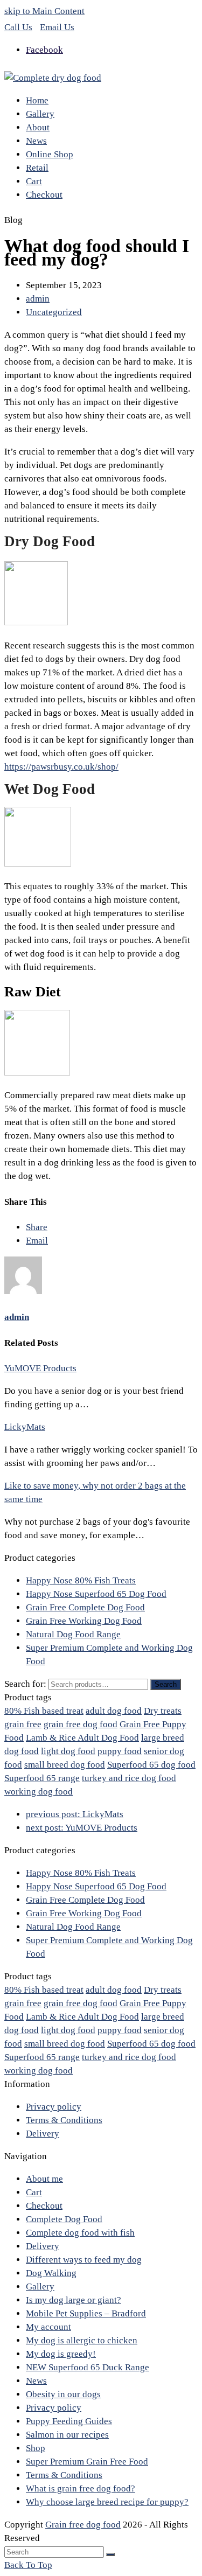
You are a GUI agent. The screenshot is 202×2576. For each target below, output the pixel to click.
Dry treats (163, 1711)
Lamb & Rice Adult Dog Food (82, 1738)
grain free (23, 1724)
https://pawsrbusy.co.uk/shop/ (61, 767)
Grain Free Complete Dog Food (85, 1607)
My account (48, 2327)
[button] (37, 1227)
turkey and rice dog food (129, 1778)
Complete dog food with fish (80, 2233)
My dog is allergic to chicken (82, 2340)
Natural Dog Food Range (73, 1634)
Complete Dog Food (64, 2219)
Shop (36, 2448)
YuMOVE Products (40, 1368)
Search (166, 1684)
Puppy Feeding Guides (69, 2421)
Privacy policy (54, 2107)
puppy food (120, 1751)
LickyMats (25, 1427)
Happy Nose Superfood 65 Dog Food (96, 1594)
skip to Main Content (44, 11)
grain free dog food (81, 1724)
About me (44, 2179)
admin (38, 299)
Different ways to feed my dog (84, 2260)
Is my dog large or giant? (74, 2300)
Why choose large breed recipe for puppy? (107, 2502)
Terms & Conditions (64, 2120)
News (36, 2381)
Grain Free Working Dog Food (84, 1621)
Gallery (40, 2287)
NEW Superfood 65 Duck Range (88, 2367)
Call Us (18, 27)
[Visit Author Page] (23, 1291)
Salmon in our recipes (67, 2435)
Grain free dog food (83, 2525)
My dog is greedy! (61, 2354)
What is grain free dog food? (81, 2488)
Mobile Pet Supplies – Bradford (86, 2313)
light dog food (68, 1751)
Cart (34, 2192)
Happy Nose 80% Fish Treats (81, 1580)
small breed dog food (65, 1765)
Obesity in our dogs (63, 2394)
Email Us (57, 27)
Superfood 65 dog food (151, 1765)
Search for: (25, 1684)
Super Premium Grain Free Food (87, 2462)
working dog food (39, 1792)
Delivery (43, 2134)
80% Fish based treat (44, 1711)
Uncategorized (54, 312)
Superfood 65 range (42, 1778)
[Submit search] (110, 2554)
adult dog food (114, 1711)
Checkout (44, 2206)
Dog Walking (51, 2273)
